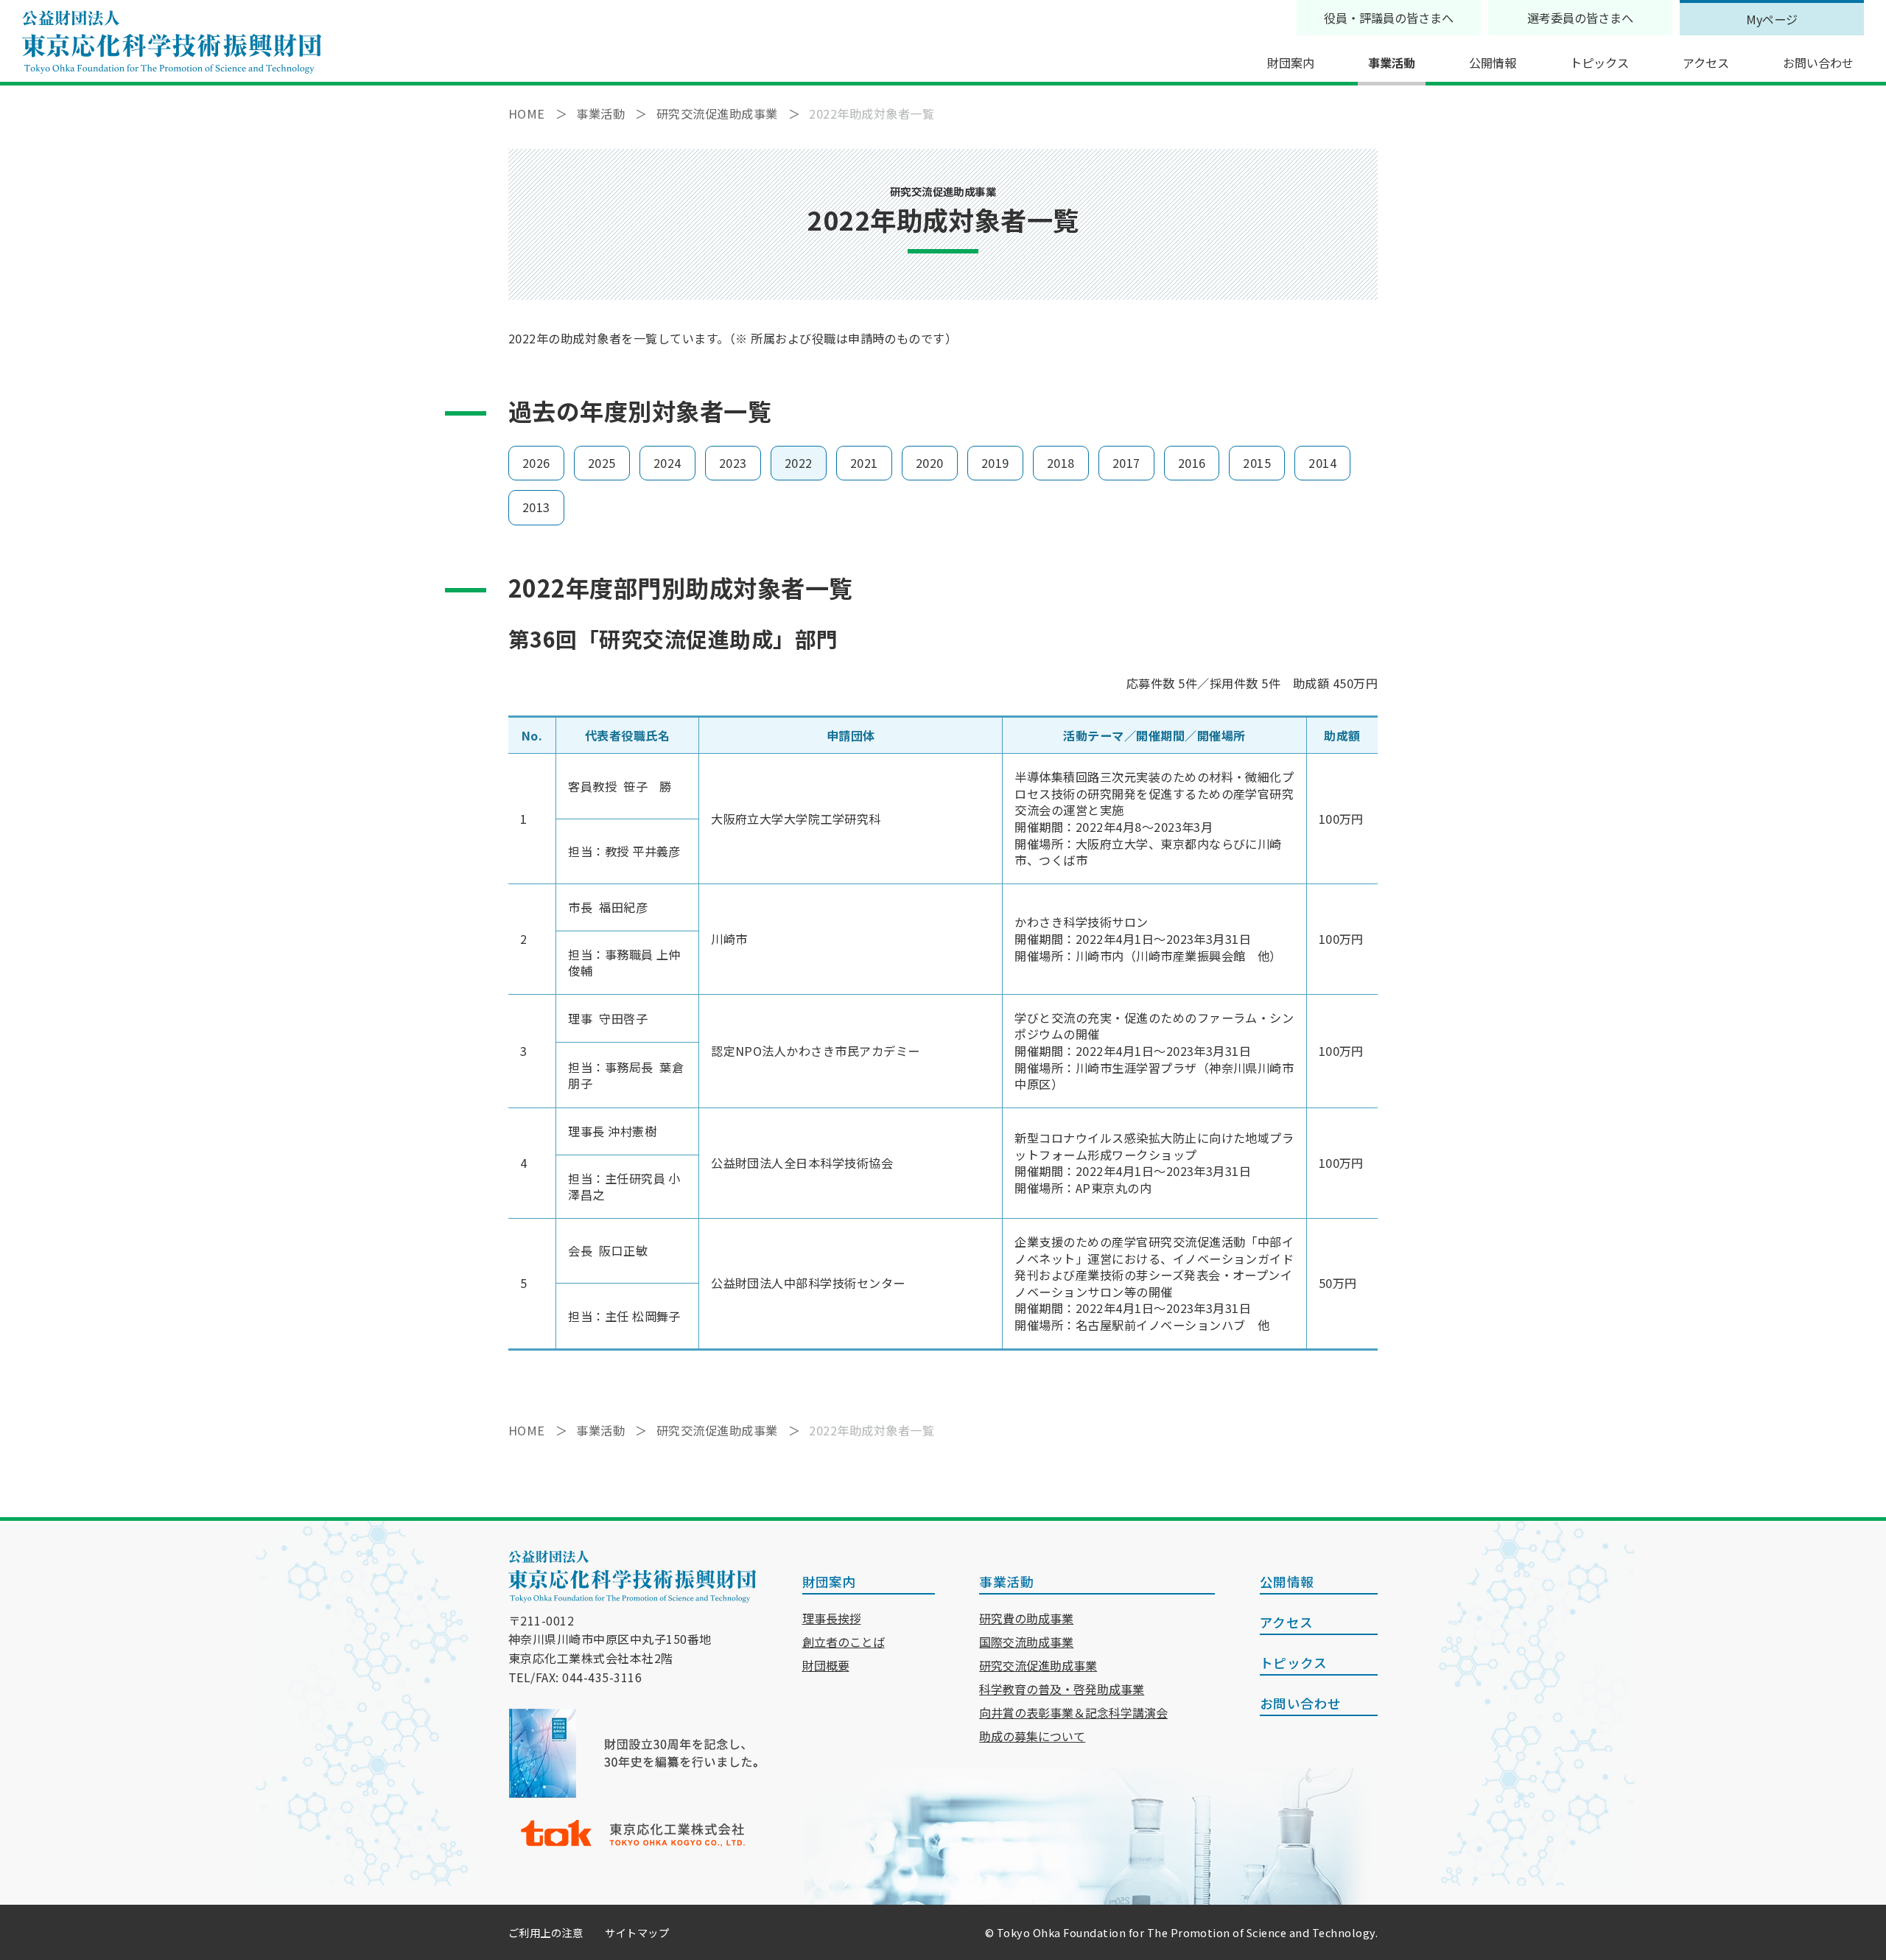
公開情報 (1493, 63)
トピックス (1599, 63)
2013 (536, 507)
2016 (1192, 463)
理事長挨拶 (832, 1618)
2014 (1322, 463)
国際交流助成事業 (1026, 1642)
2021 (864, 463)
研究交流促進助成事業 (1038, 1665)
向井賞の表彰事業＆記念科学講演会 (1073, 1712)
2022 (799, 463)
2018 (1061, 463)
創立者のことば (844, 1642)
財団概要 (826, 1665)
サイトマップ (637, 1932)
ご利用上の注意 (546, 1932)
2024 (667, 463)
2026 (536, 463)
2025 (602, 463)
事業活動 (1392, 63)
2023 (733, 463)
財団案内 (1291, 63)
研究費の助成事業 (1026, 1618)
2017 (1126, 463)
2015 (1257, 463)
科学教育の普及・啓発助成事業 (1062, 1689)
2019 (995, 463)
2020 (930, 463)
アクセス (1706, 63)
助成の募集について (1032, 1736)
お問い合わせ (1818, 63)
